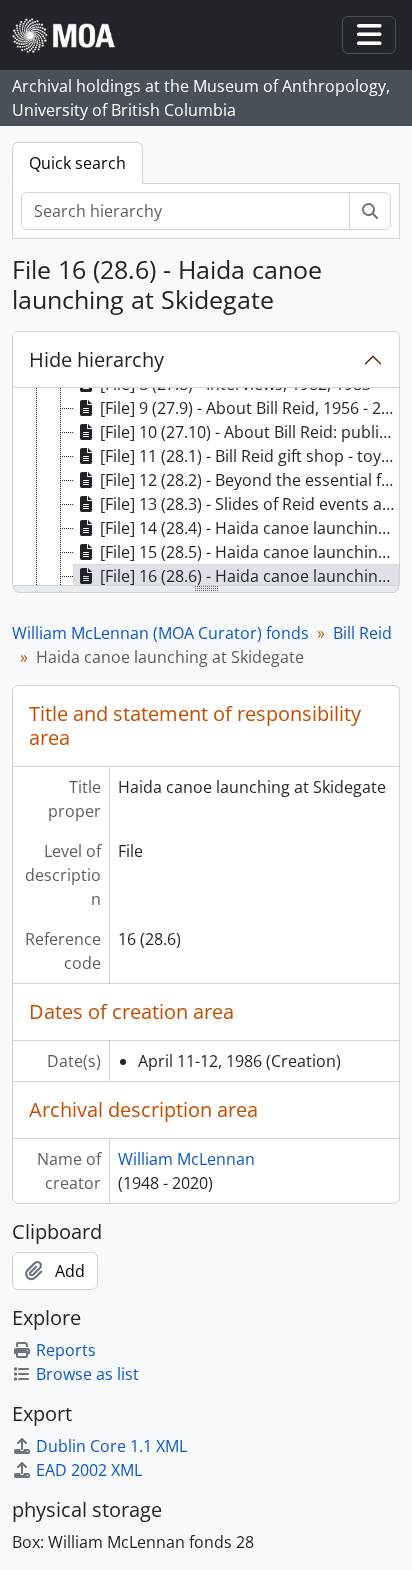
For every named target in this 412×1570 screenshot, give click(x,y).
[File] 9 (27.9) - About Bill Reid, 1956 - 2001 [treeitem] (249, 408)
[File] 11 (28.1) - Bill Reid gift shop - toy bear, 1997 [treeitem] (249, 456)
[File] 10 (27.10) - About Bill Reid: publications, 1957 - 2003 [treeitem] (249, 432)
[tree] (206, 488)
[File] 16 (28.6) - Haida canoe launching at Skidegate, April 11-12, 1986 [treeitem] (249, 576)
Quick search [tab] (77, 163)
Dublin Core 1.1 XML (111, 1446)
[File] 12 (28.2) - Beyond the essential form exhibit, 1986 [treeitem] (249, 480)
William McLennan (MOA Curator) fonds (160, 633)
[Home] (71, 35)
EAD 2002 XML (89, 1470)
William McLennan (186, 1159)
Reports (66, 1350)
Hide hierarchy (96, 359)
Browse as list (87, 1374)
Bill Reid (362, 633)
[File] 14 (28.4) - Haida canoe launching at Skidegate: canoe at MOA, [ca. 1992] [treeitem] (249, 528)
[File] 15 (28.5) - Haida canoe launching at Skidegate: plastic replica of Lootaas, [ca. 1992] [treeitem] (249, 552)
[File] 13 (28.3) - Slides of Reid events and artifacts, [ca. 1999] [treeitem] (249, 504)
